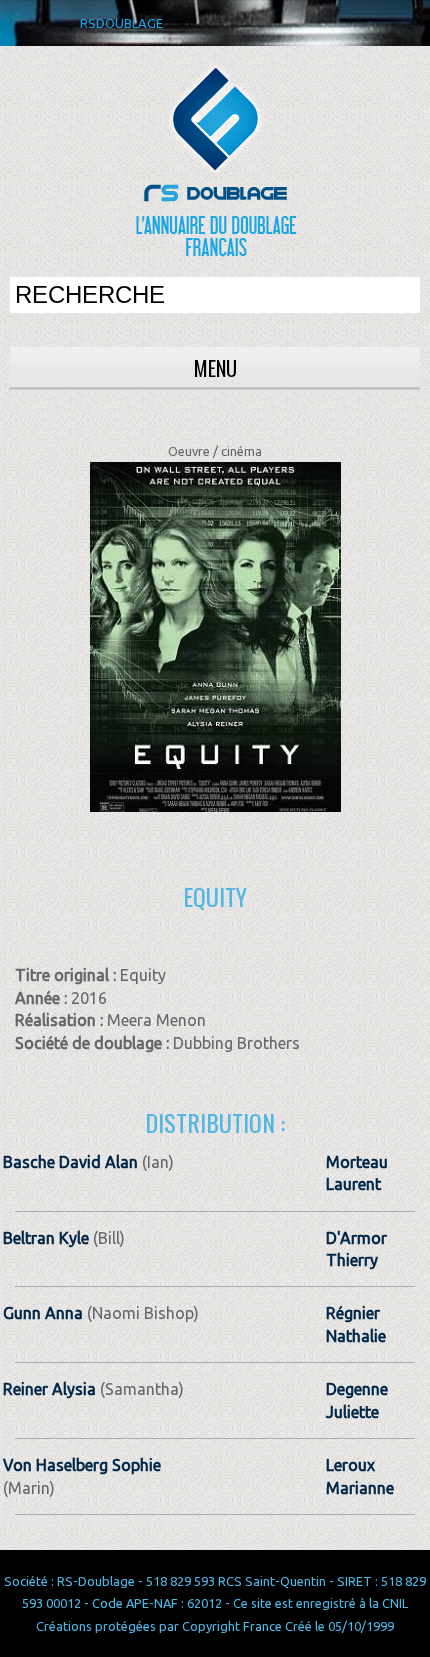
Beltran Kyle (46, 1238)
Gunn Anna (43, 1313)
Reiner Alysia (49, 1389)
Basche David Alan (70, 1162)
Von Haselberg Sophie (82, 1465)
